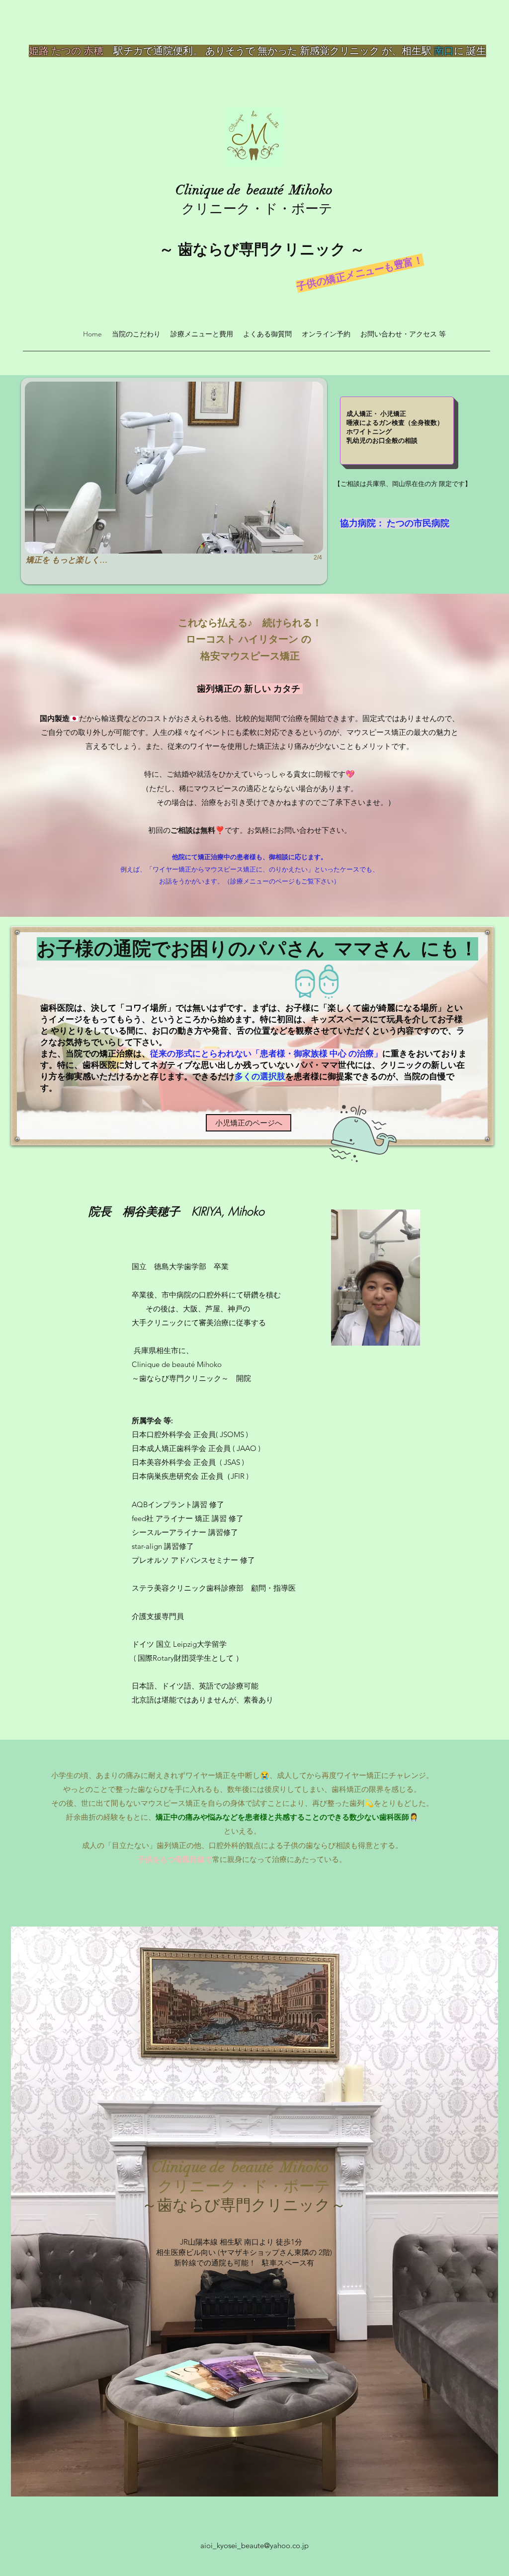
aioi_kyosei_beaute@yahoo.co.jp (254, 2545)
